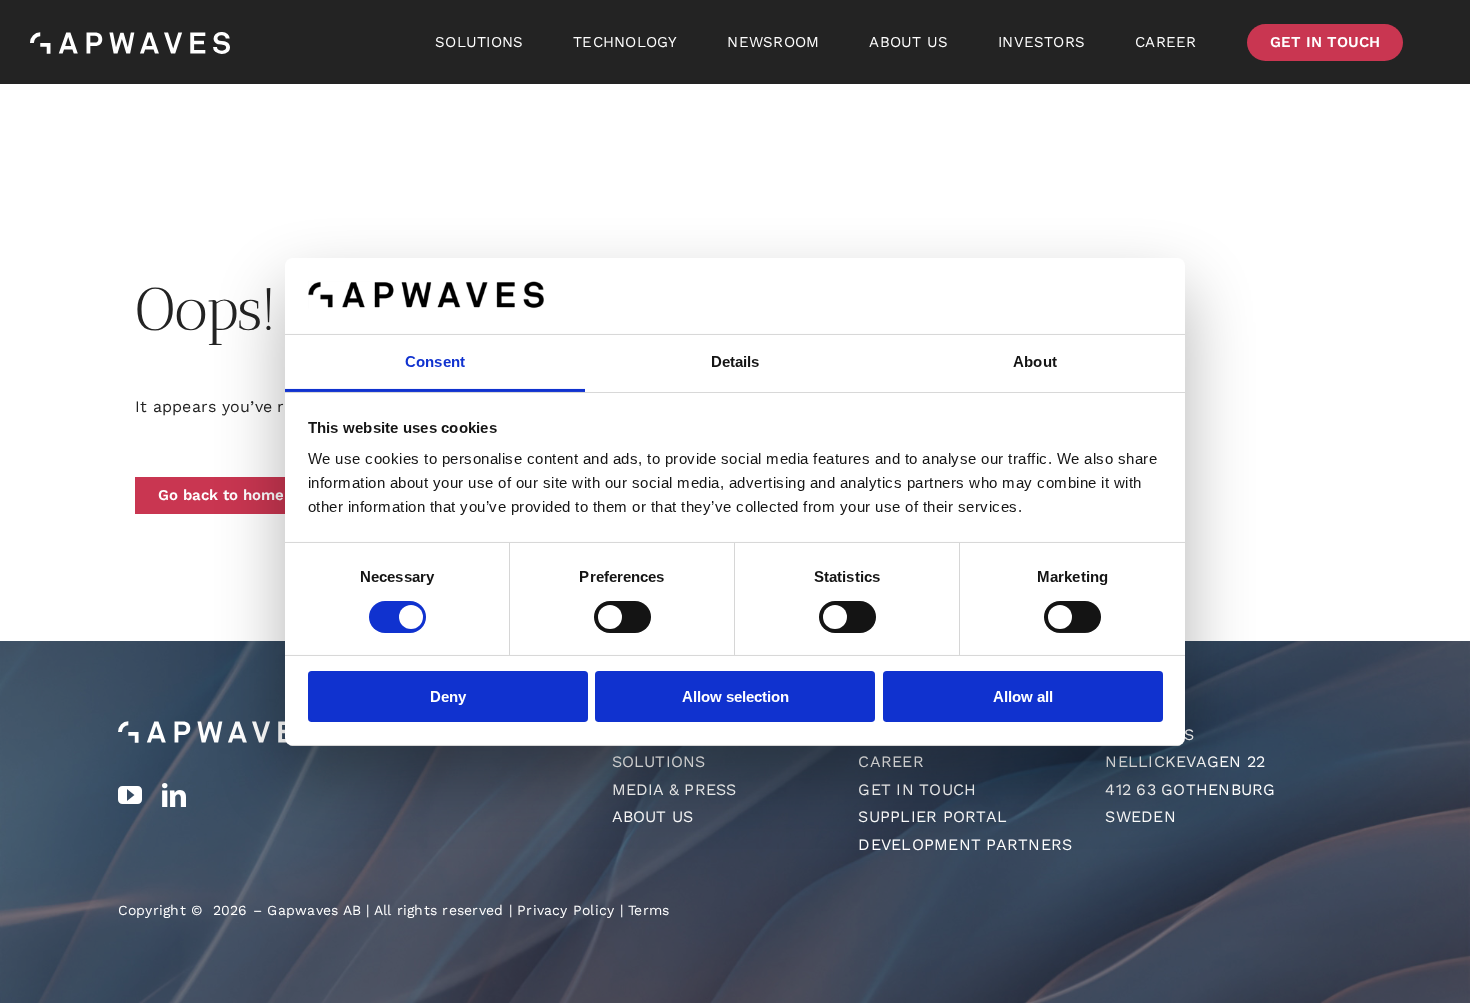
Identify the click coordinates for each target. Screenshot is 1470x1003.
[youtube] (130, 795)
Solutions (659, 761)
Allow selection (735, 696)
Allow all (1023, 696)
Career (890, 761)
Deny (448, 696)
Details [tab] (735, 361)
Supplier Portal (932, 816)
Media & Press (674, 789)
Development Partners (965, 844)
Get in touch (917, 789)
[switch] (622, 617)
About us (653, 816)
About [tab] (1035, 361)
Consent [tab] (435, 361)
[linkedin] (174, 795)
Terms (648, 910)
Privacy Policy (565, 910)
